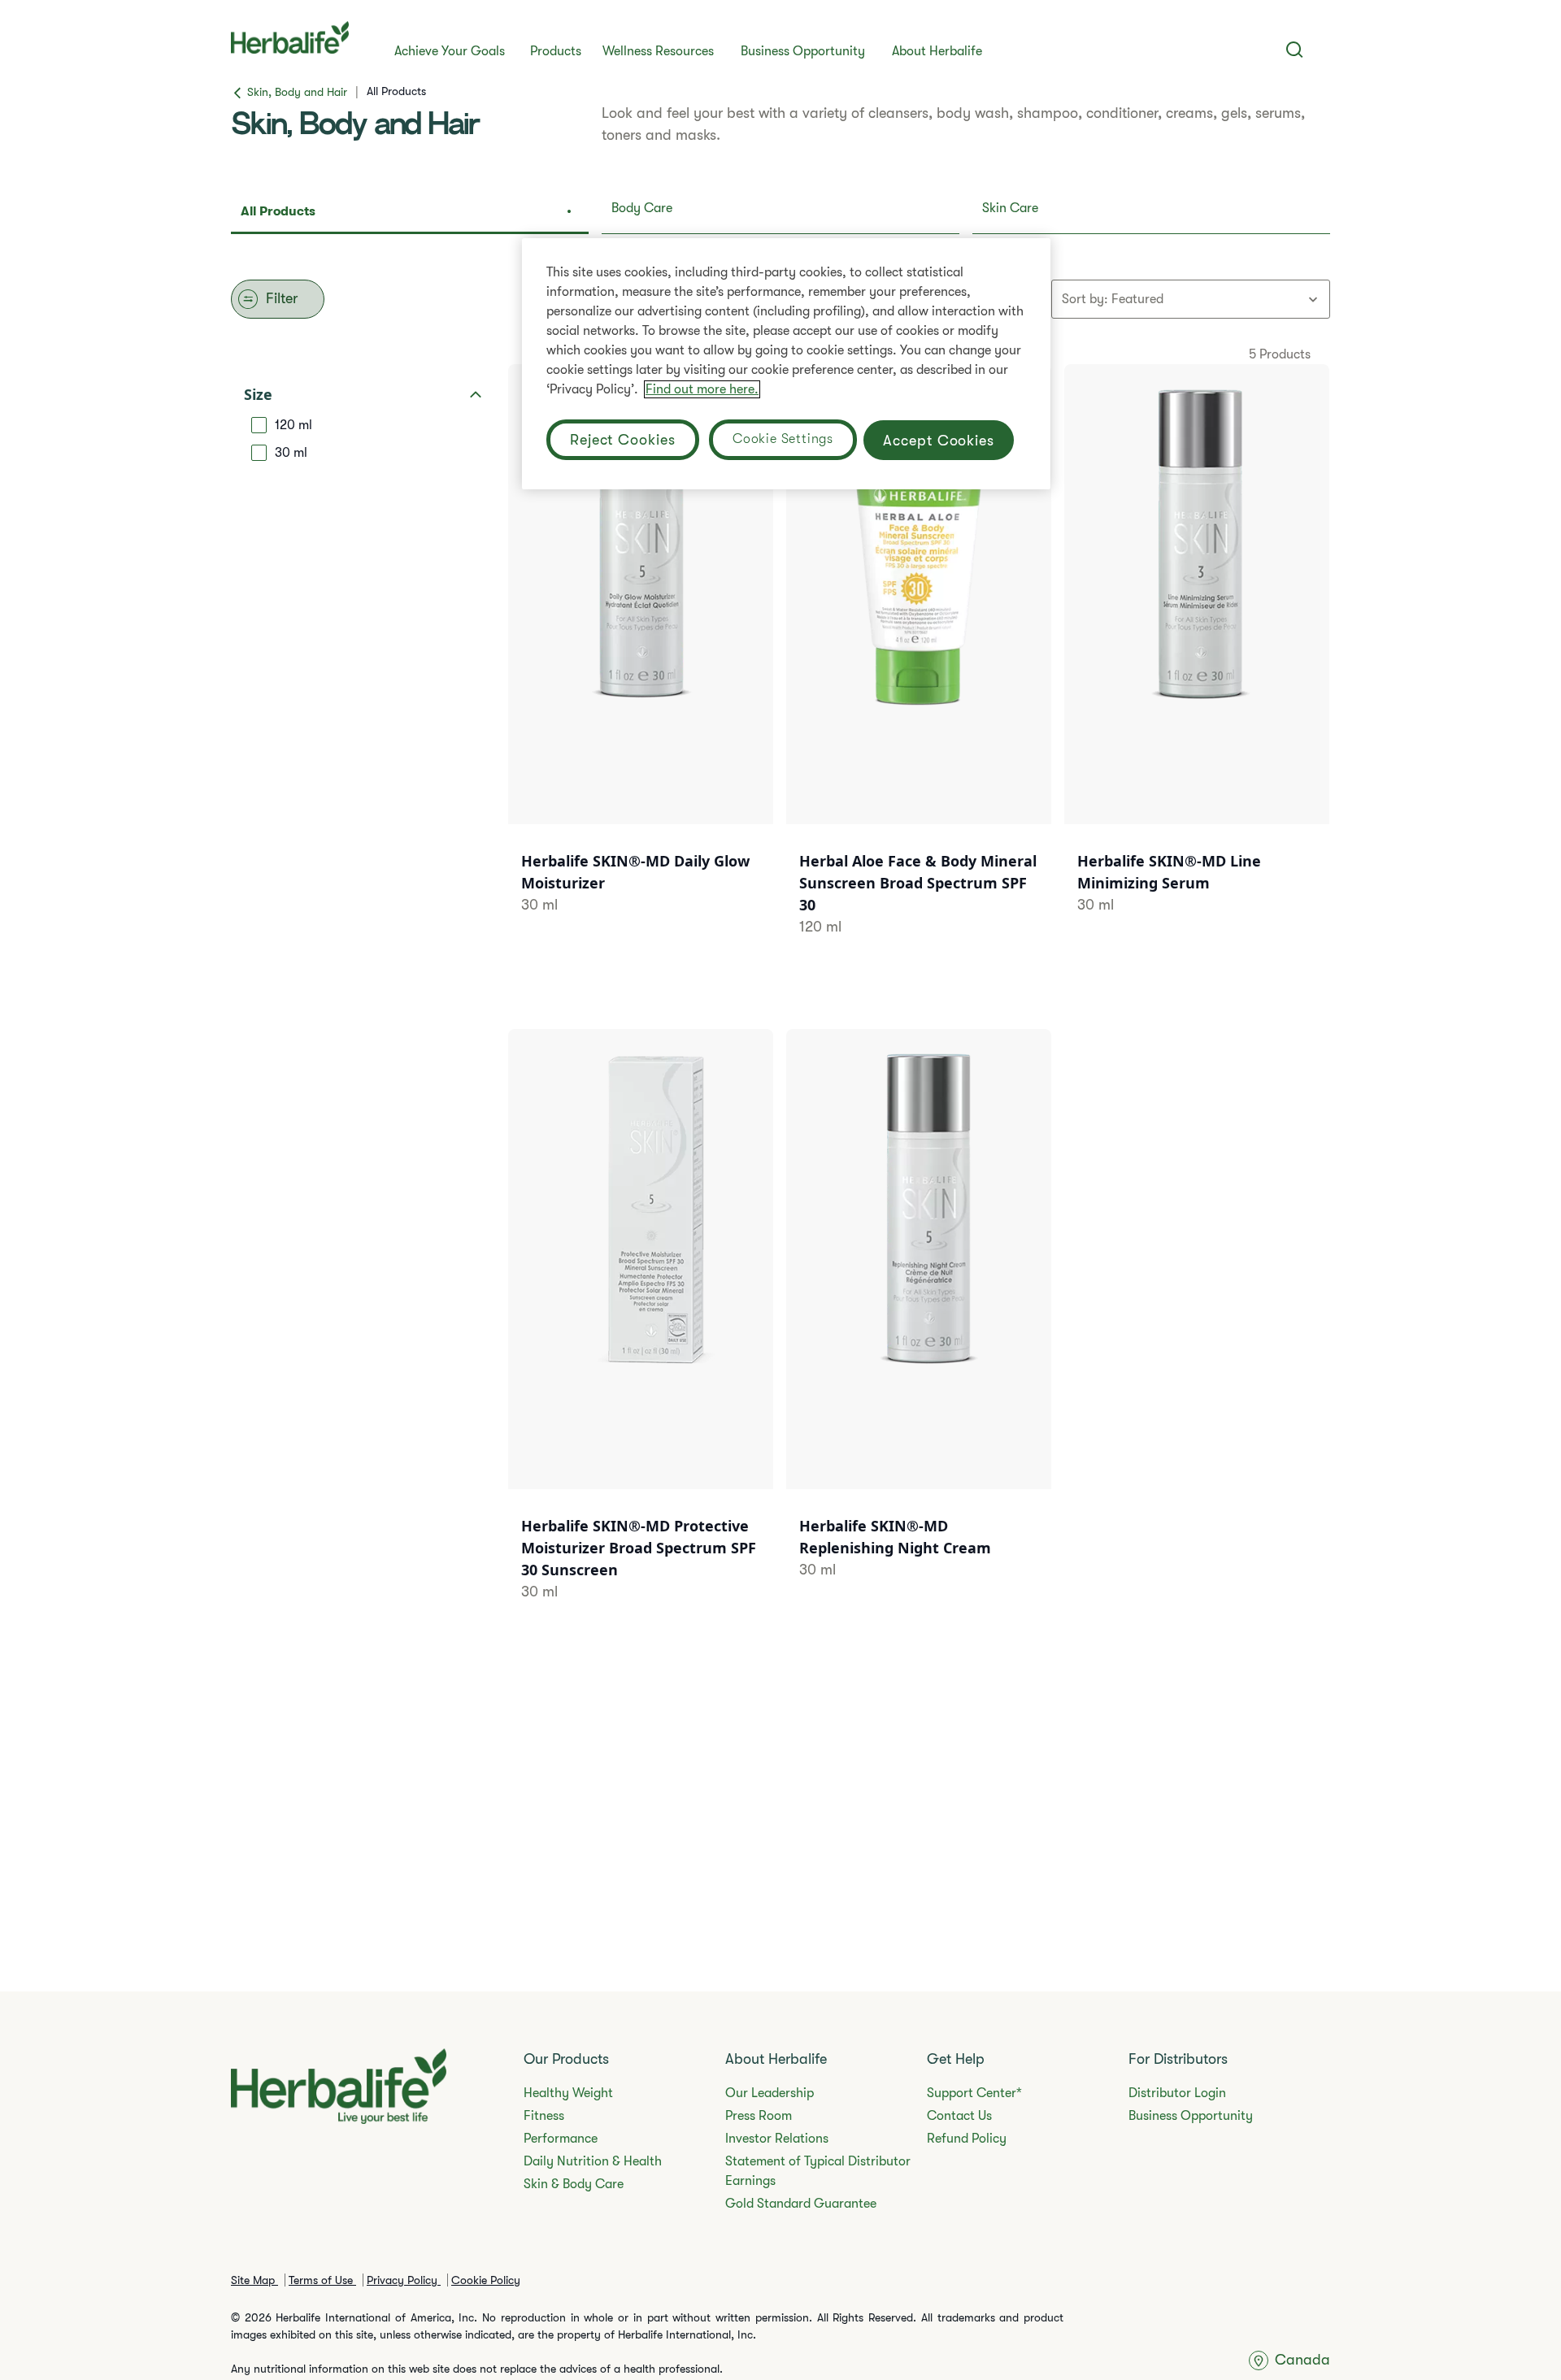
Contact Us (959, 2116)
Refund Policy (967, 2139)
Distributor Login (1177, 2093)
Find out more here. (702, 389)
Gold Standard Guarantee (801, 2204)
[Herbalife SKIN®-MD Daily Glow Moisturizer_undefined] (641, 660)
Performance (561, 2139)
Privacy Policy (404, 2280)
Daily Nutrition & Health (593, 2161)
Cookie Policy (486, 2280)
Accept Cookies (939, 440)
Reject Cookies (623, 440)
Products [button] (556, 51)
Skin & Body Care (574, 2184)
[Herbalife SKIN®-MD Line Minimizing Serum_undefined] (1197, 660)
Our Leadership (770, 2093)
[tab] (410, 213)
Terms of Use (322, 2280)
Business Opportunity (803, 51)
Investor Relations (777, 2139)
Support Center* (974, 2093)
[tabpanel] (780, 987)
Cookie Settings (783, 439)
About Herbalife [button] (937, 51)
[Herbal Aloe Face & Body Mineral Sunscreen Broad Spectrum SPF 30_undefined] (919, 671)
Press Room (759, 2116)
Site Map (254, 2280)
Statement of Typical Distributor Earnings (818, 2171)
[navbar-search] (1295, 50)
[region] (786, 364)
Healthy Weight (568, 2093)
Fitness (544, 2116)
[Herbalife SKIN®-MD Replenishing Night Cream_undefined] (919, 1325)
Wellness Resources (658, 51)
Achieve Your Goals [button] (450, 51)
